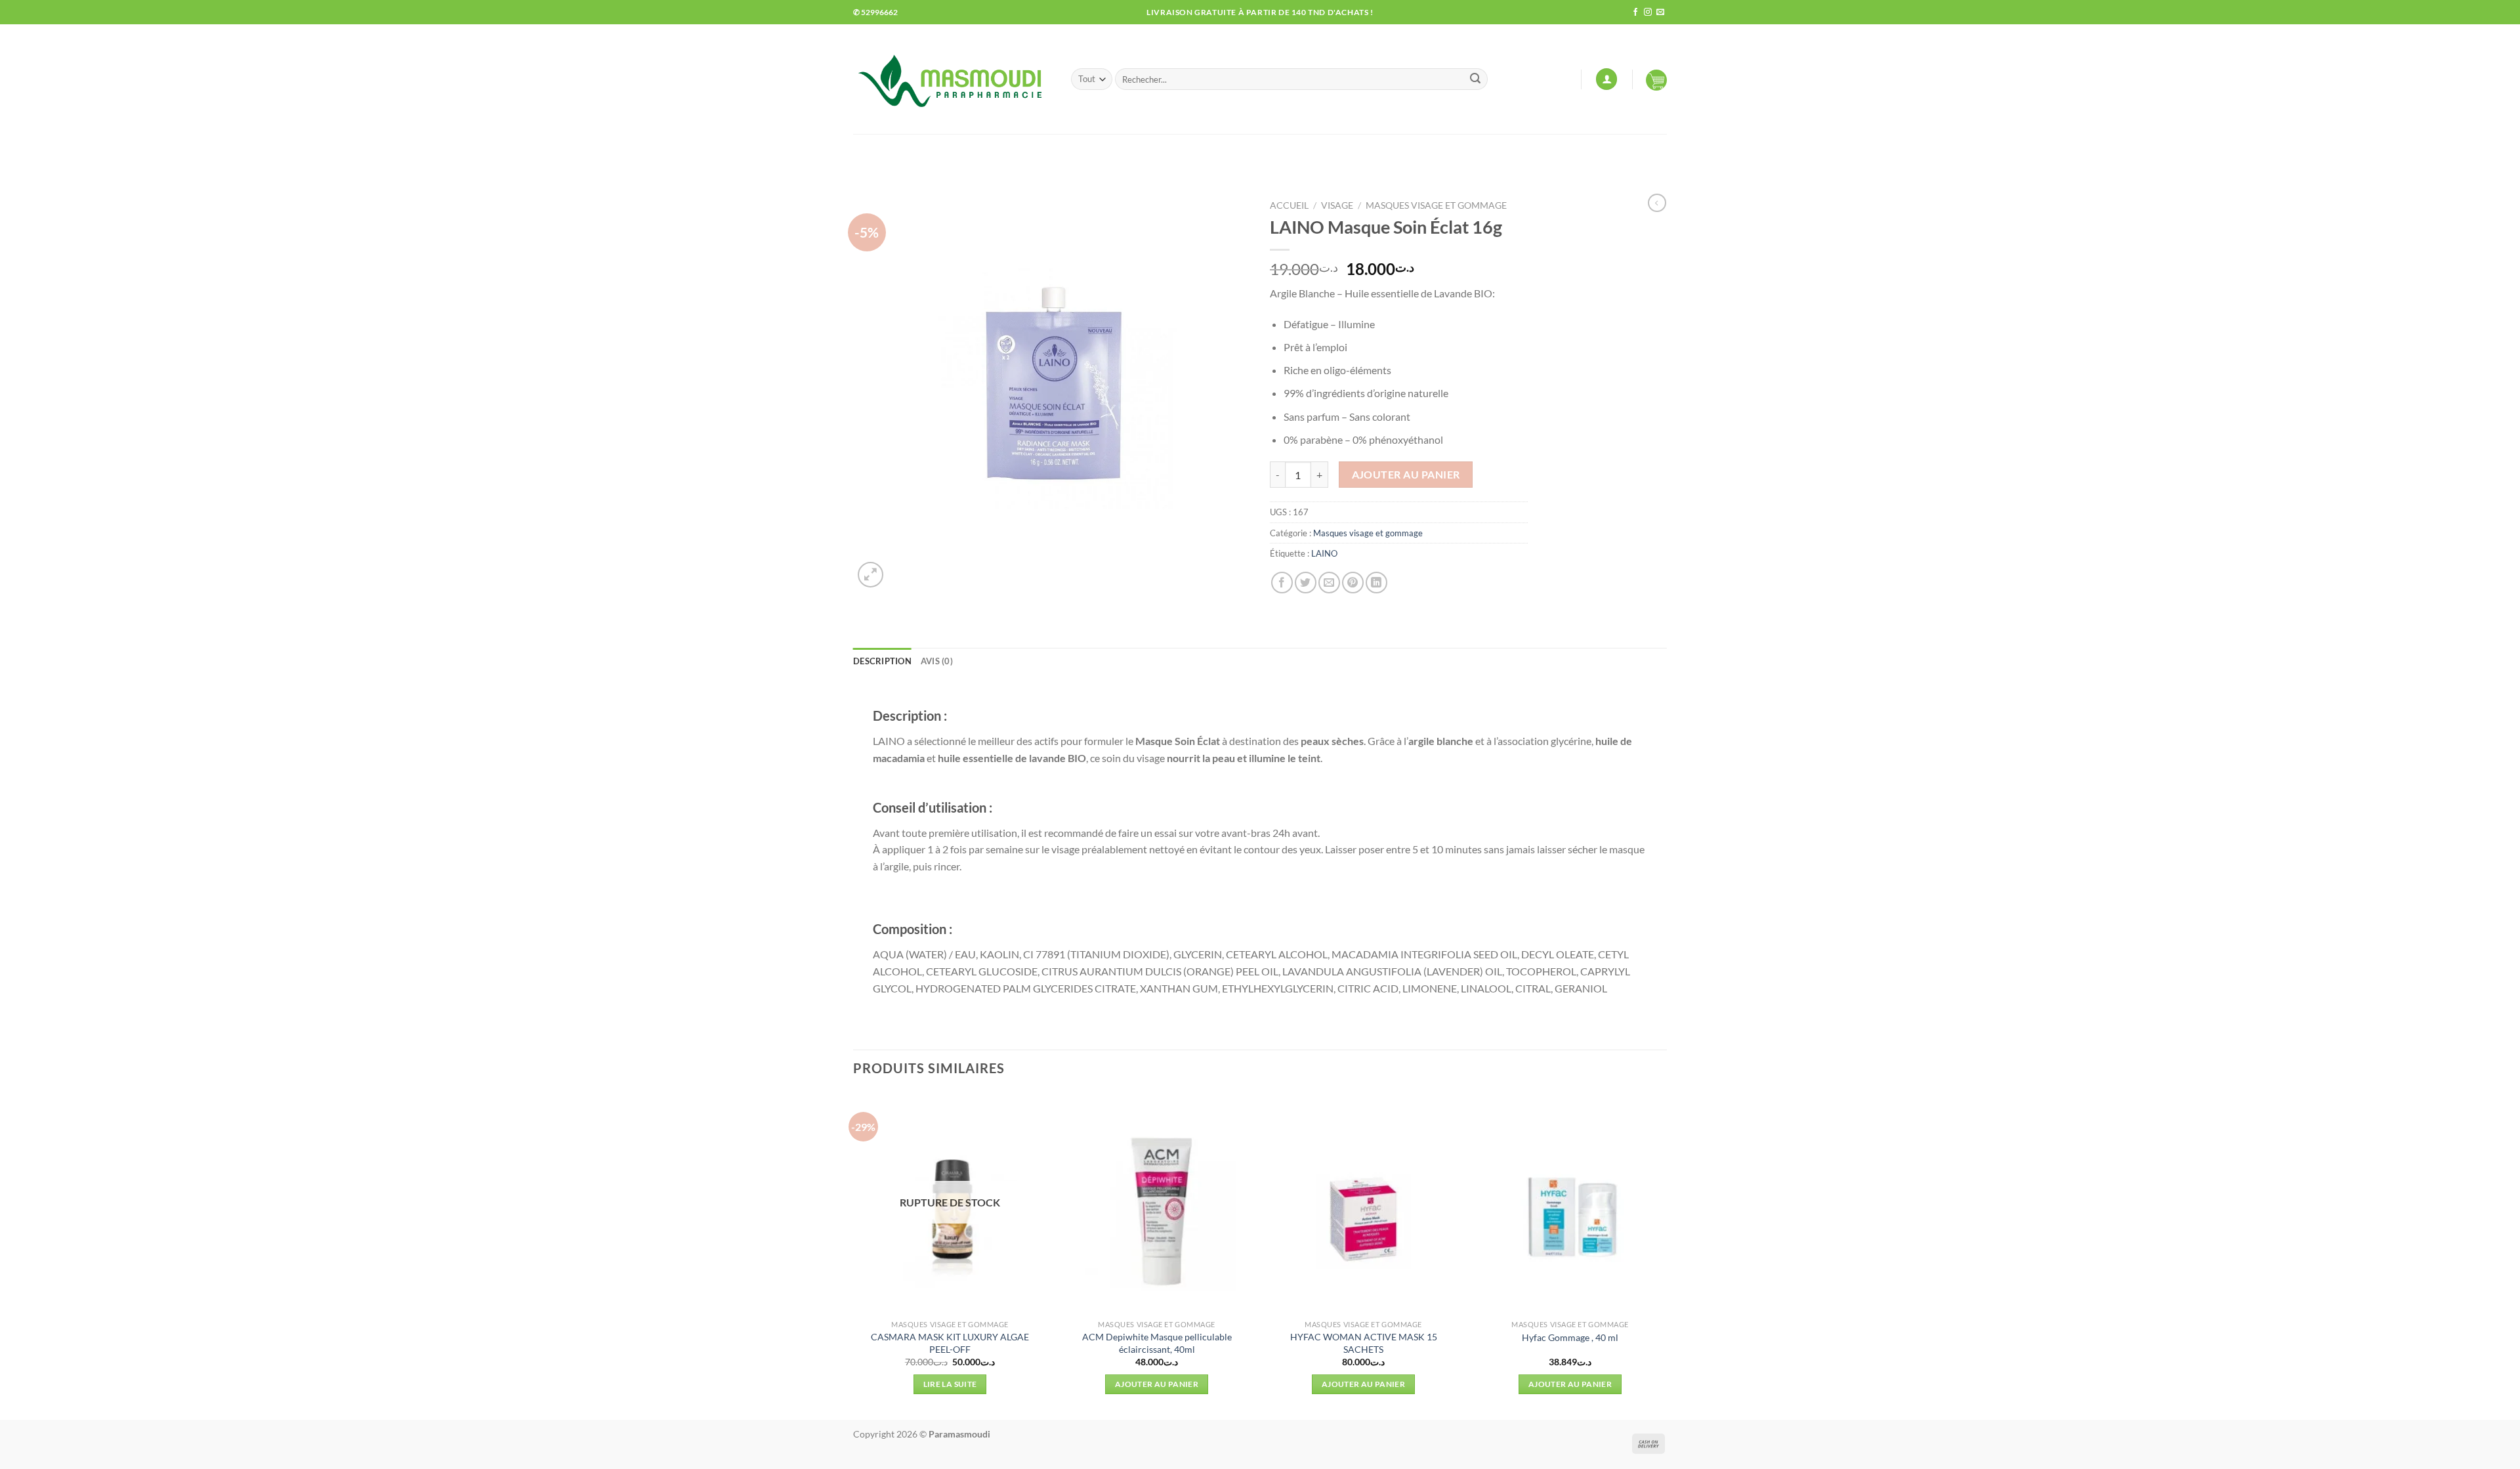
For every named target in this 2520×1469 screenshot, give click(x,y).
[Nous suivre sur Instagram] (1648, 12)
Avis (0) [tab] (937, 661)
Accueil (1289, 205)
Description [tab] (882, 661)
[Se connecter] (1606, 79)
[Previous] (854, 1255)
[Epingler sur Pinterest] (1353, 583)
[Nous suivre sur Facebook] (1635, 12)
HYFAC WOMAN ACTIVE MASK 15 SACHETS (1364, 1343)
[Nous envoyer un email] (1660, 12)
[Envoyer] (1475, 79)
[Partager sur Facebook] (1282, 583)
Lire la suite (950, 1384)
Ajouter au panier (1406, 475)
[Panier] (1656, 79)
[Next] (1666, 1255)
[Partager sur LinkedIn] (1376, 583)
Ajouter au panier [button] (1157, 1384)
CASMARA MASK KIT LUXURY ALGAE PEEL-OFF (950, 1343)
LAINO (1324, 553)
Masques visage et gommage (1436, 205)
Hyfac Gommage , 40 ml (1570, 1337)
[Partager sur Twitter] (1306, 583)
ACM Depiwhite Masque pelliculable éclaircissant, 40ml (1157, 1343)
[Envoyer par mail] (1329, 583)
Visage (1337, 205)
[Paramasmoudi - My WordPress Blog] (952, 79)
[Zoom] (871, 575)
